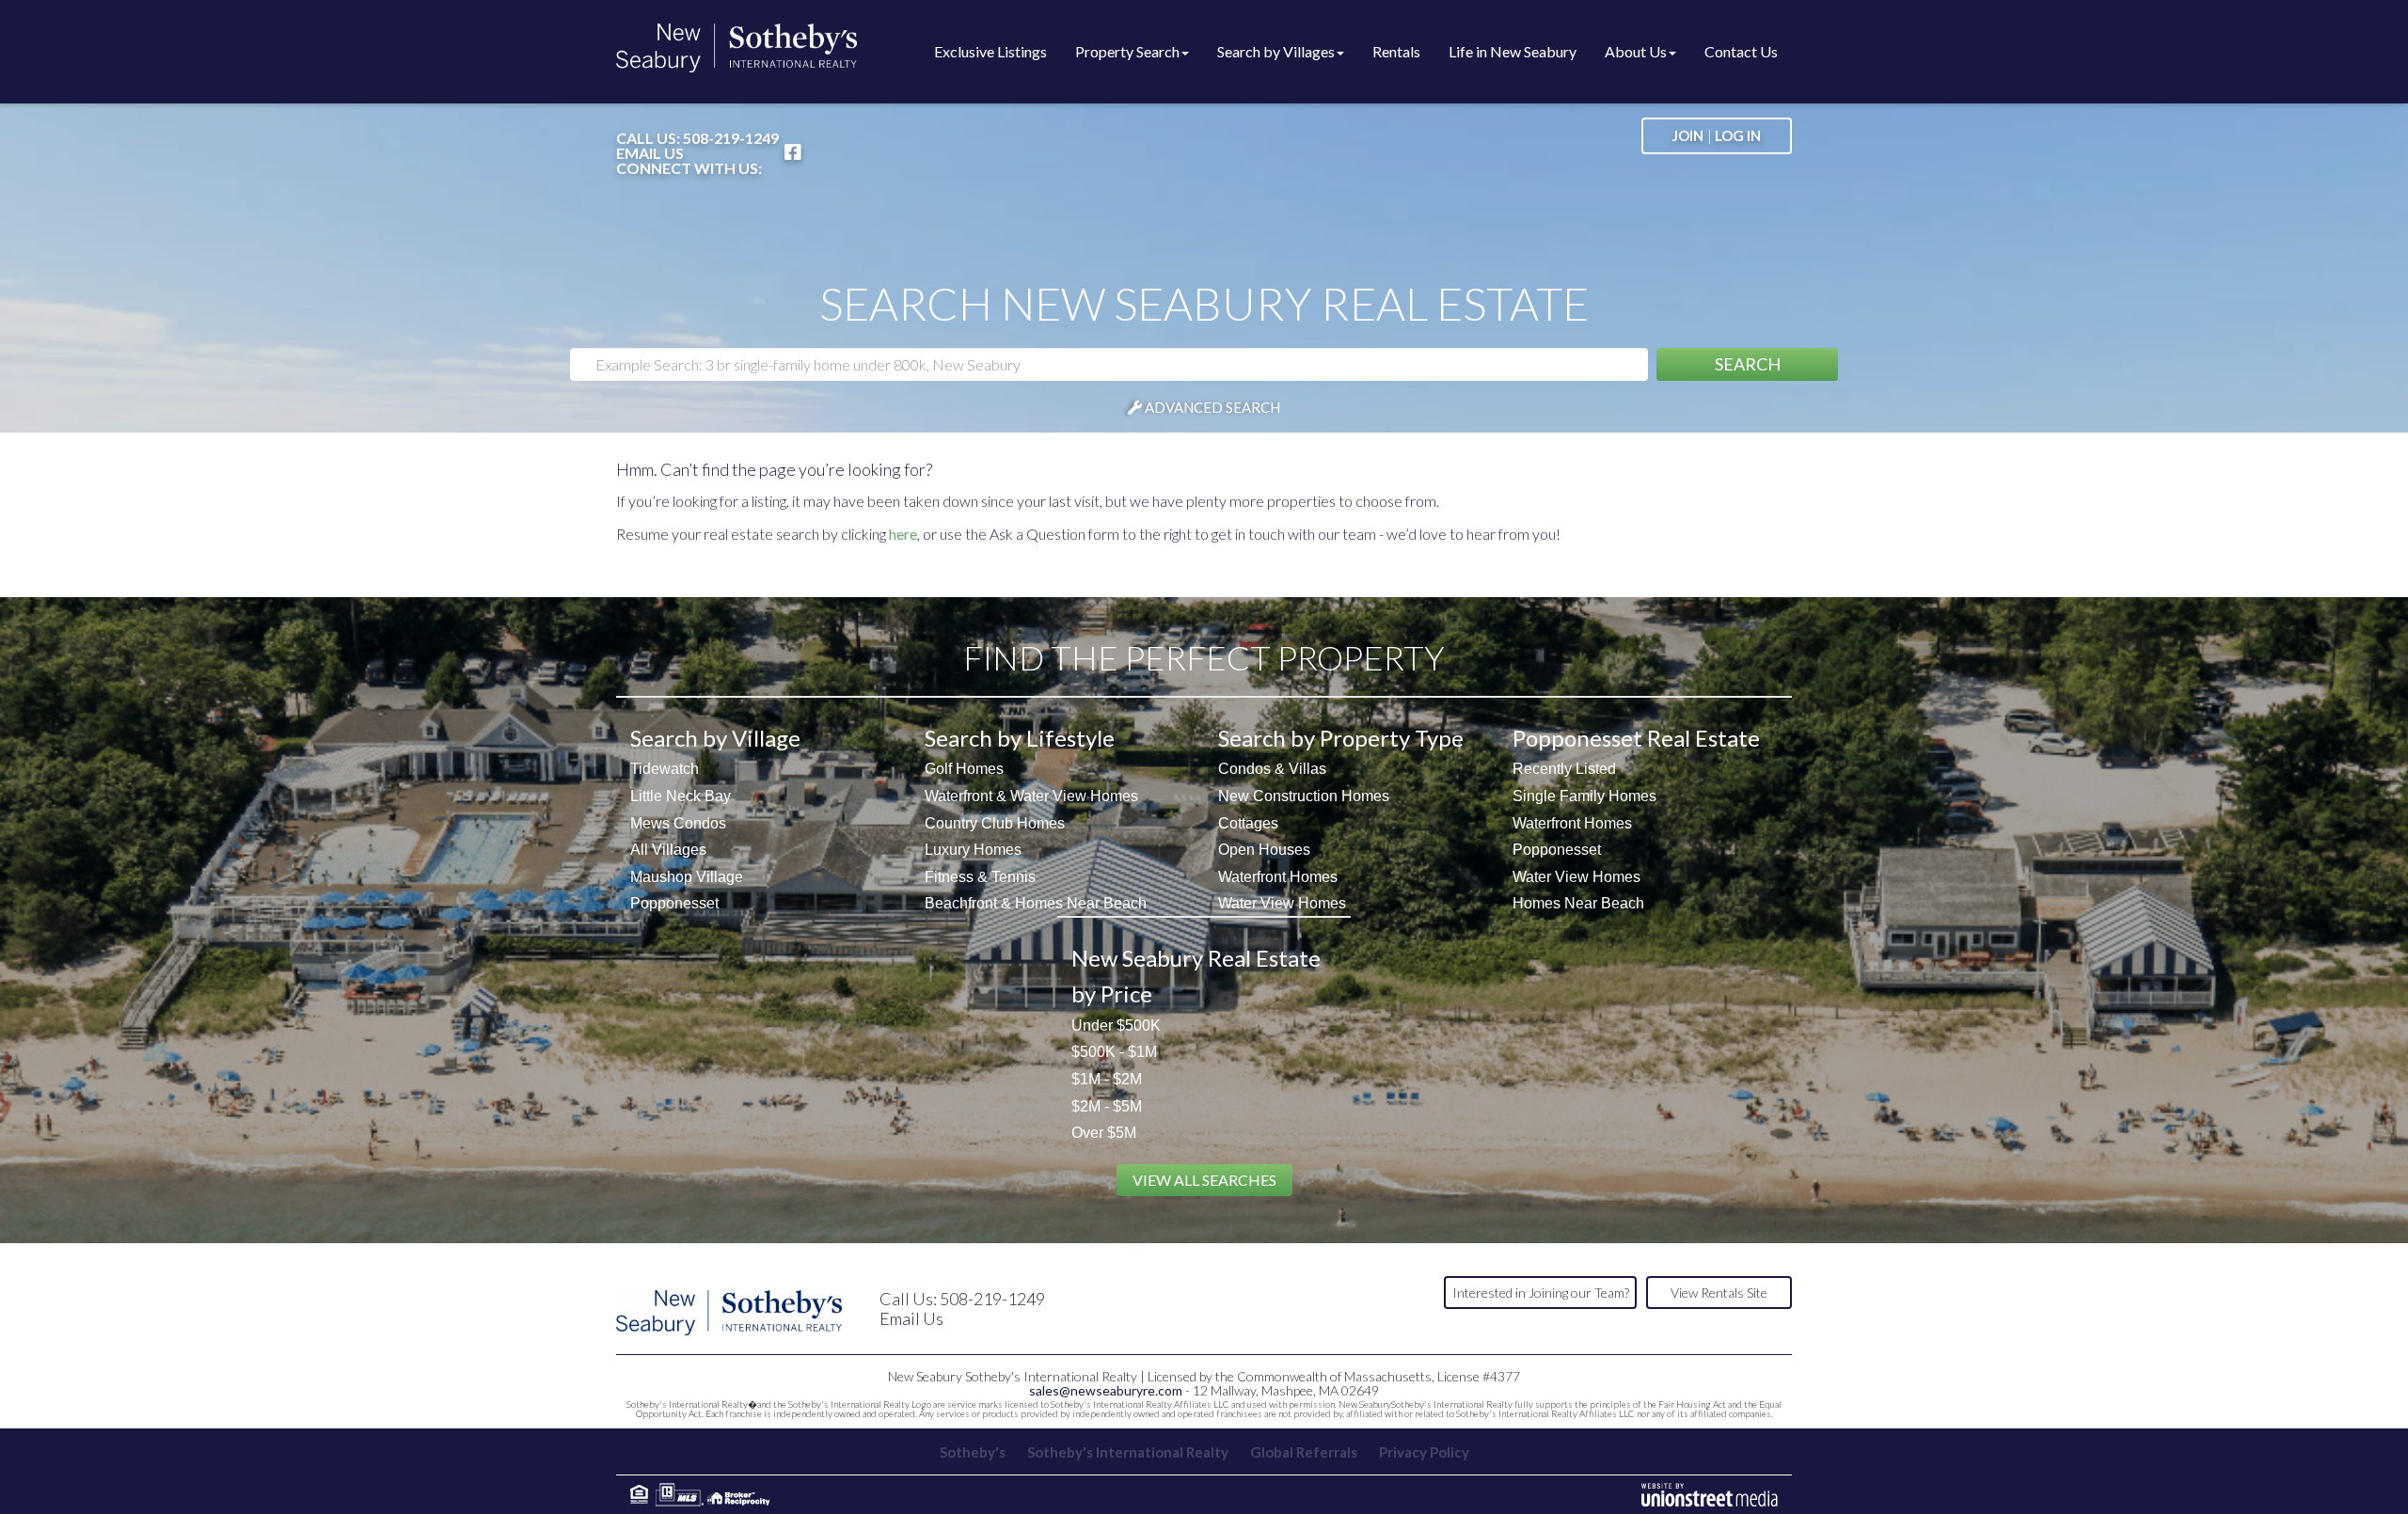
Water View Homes (1282, 903)
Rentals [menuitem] (1396, 51)
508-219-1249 (731, 138)
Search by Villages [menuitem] (1276, 51)
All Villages (668, 850)
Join (1688, 135)
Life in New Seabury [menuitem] (1513, 51)
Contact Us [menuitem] (1741, 51)
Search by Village (715, 738)
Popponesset (674, 903)
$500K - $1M (1114, 1052)
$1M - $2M (1107, 1079)
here (903, 534)
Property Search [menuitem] (1127, 51)
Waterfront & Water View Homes (1031, 796)
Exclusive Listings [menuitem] (990, 51)
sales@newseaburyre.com (1106, 1390)
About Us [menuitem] (1636, 51)
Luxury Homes (973, 850)
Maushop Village (687, 877)
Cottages (1248, 823)
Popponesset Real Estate (1636, 738)
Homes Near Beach (1578, 903)
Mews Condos (678, 823)
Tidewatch (665, 769)
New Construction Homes (1304, 796)
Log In (1738, 135)
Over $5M (1104, 1133)
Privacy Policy (1424, 1452)
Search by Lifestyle (1020, 738)
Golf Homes (964, 769)
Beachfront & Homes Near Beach (1036, 903)
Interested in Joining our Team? (1541, 1293)
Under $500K (1116, 1025)
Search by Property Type (1341, 738)
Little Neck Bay (681, 796)
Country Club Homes (995, 823)
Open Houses (1264, 850)
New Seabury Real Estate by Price (1196, 976)
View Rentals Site (1719, 1293)
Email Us (650, 153)
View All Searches (1204, 1180)
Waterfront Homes (1278, 877)
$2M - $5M (1107, 1106)
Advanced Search (1212, 407)
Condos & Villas (1272, 769)
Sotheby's (973, 1452)
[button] (1747, 364)
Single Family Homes (1584, 796)
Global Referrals (1304, 1452)
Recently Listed (1564, 769)
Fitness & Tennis (980, 877)
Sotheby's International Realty (1128, 1452)
